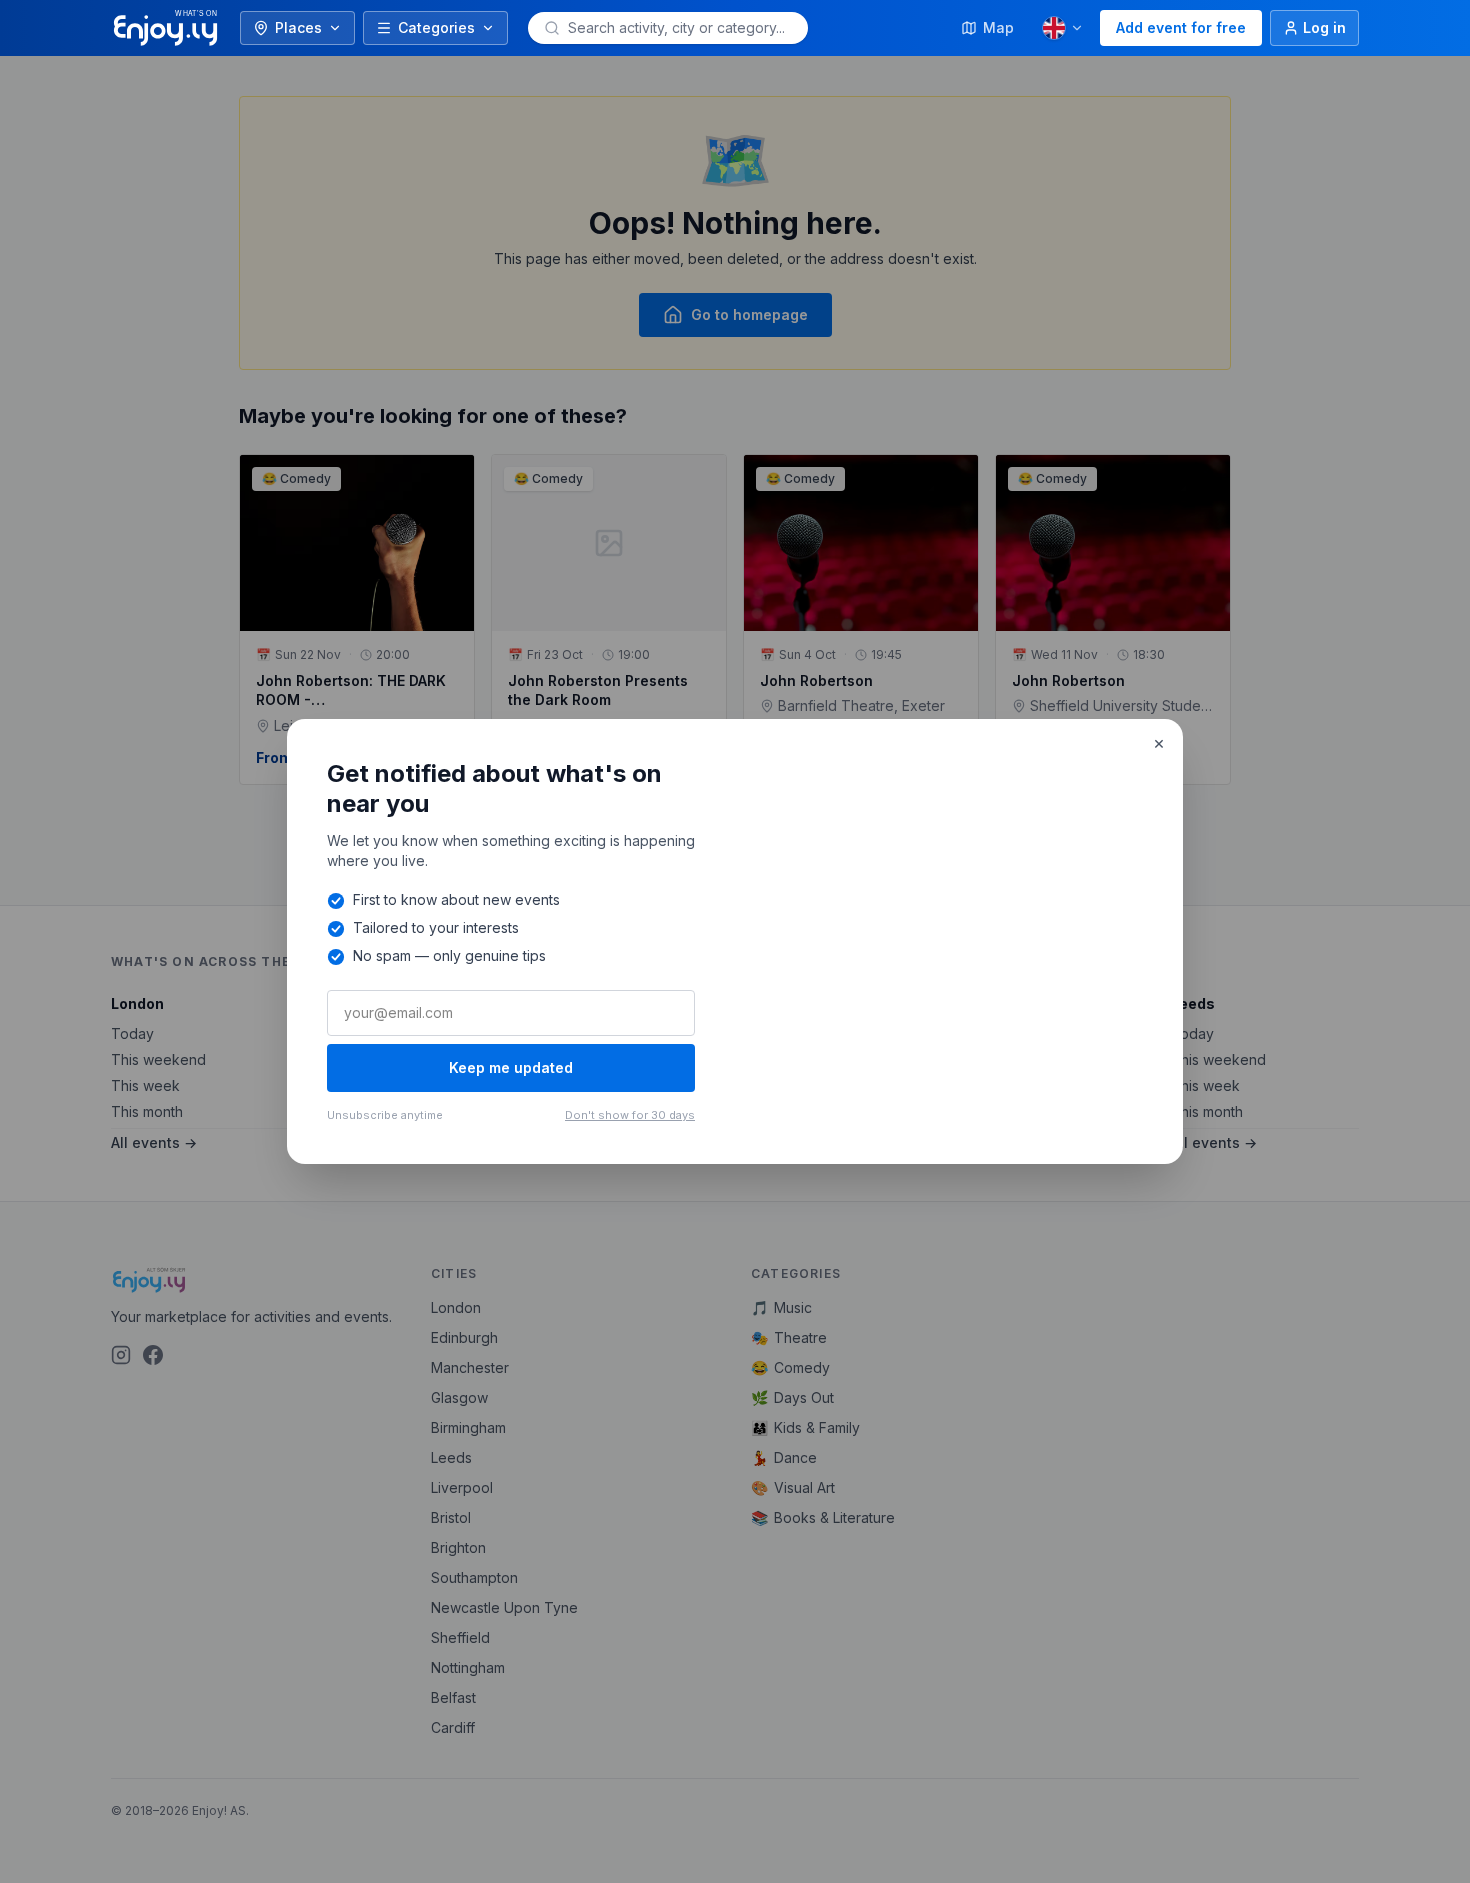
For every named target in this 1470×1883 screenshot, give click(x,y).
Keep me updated (511, 1067)
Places (298, 27)
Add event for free (1181, 27)
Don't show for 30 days (630, 1115)
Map (998, 27)
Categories (436, 27)
